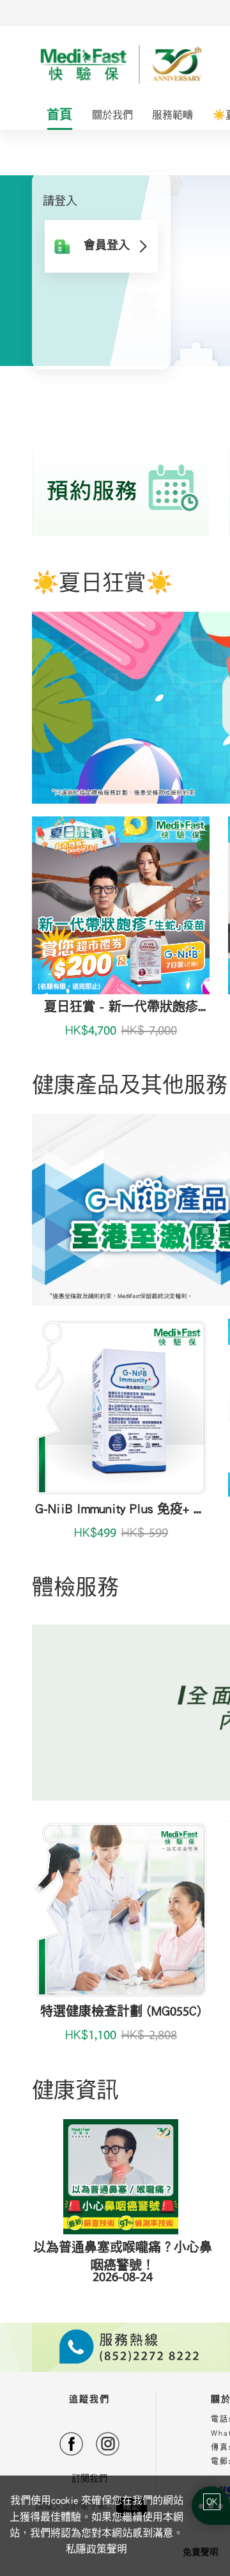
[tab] (60, 116)
